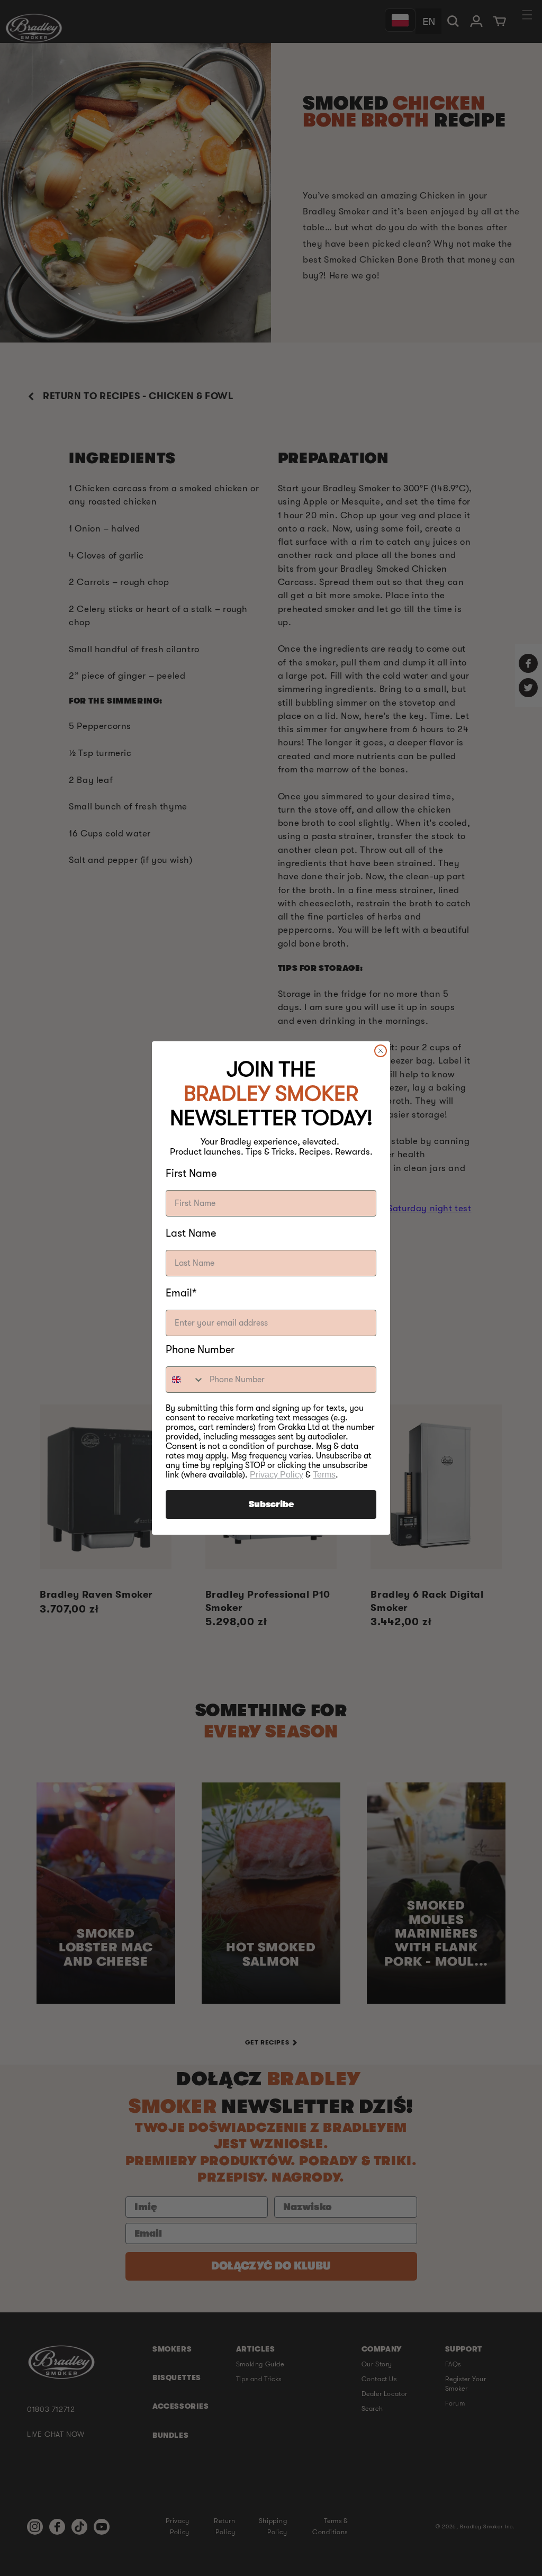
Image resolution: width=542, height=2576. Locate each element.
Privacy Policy (277, 1475)
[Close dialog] (381, 1051)
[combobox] (185, 1380)
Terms (324, 1475)
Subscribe (271, 1505)
